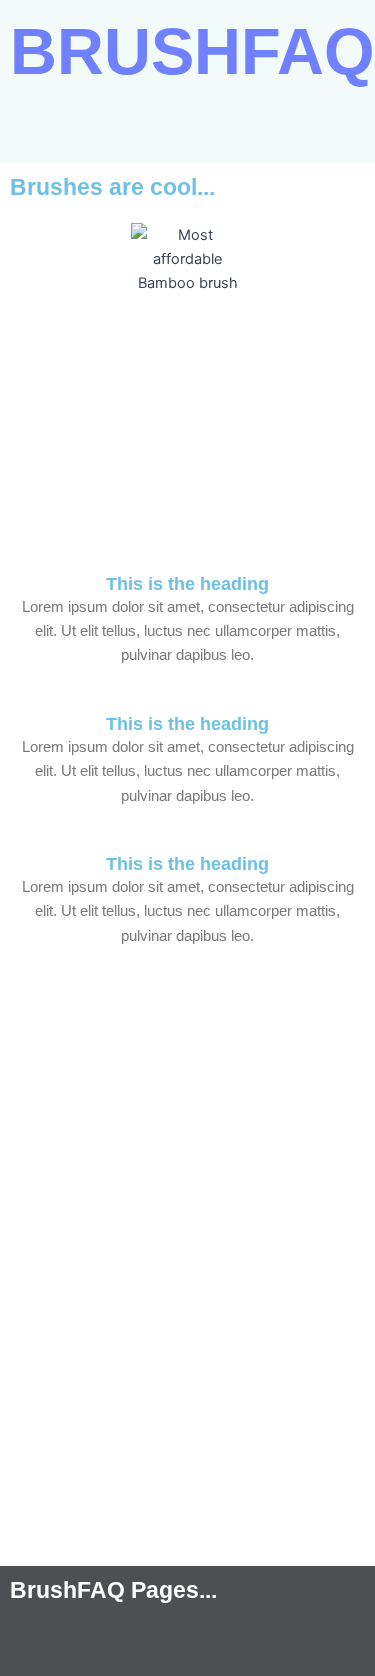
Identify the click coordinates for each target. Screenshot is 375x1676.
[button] (187, 134)
